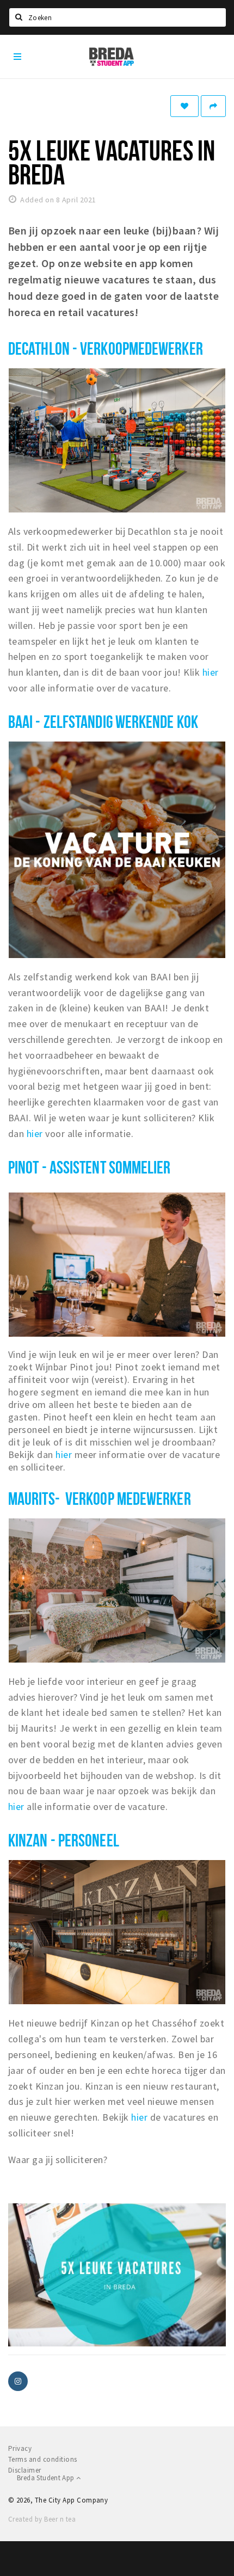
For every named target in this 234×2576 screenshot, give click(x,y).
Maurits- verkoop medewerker (100, 1498)
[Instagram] (18, 2381)
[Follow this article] (184, 106)
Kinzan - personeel (64, 1840)
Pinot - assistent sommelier (90, 1167)
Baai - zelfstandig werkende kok (103, 721)
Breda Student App (47, 2478)
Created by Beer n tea (42, 2519)
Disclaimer (25, 2470)
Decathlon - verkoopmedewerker (106, 348)
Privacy (20, 2448)
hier (211, 672)
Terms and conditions (43, 2459)
